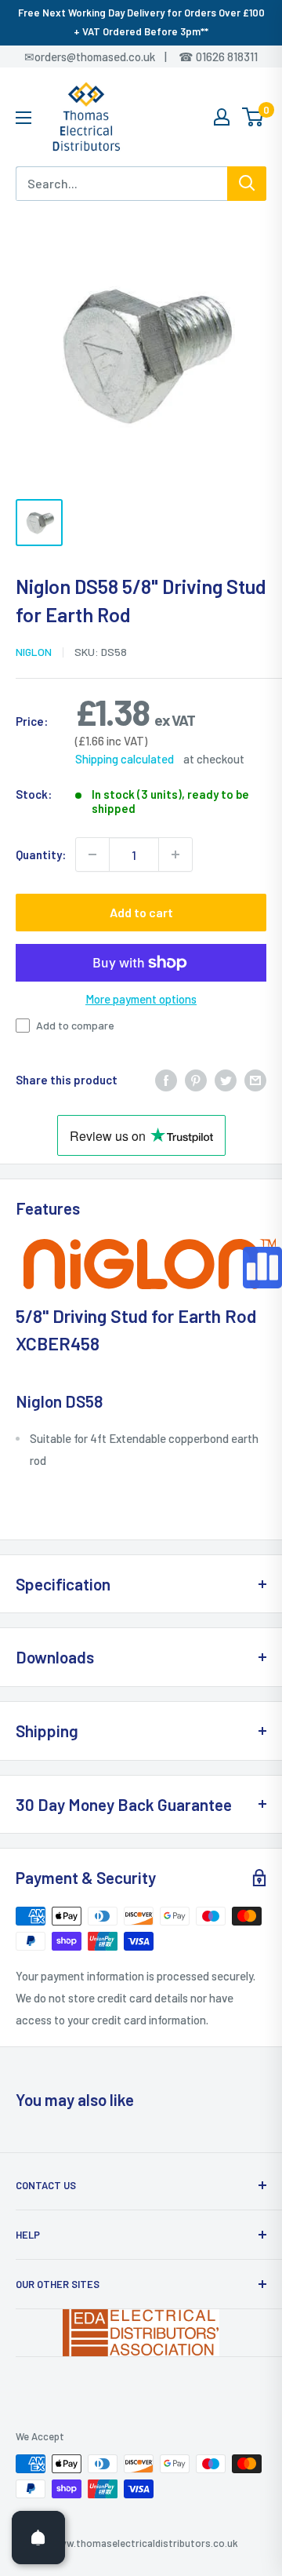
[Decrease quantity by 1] (92, 854)
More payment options (141, 999)
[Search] (247, 184)
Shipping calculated (125, 759)
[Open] (38, 2538)
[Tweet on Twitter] (226, 1079)
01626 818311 (227, 56)
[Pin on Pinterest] (196, 1079)
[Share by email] (255, 1079)
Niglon (34, 652)
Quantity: (41, 854)
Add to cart (141, 912)
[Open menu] (23, 118)
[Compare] (262, 1268)
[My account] (222, 117)
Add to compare (75, 1025)
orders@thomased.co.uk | (109, 56)
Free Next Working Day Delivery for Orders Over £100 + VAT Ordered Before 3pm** (141, 22)
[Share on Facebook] (166, 1079)
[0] (253, 117)
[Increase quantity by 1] (175, 854)
